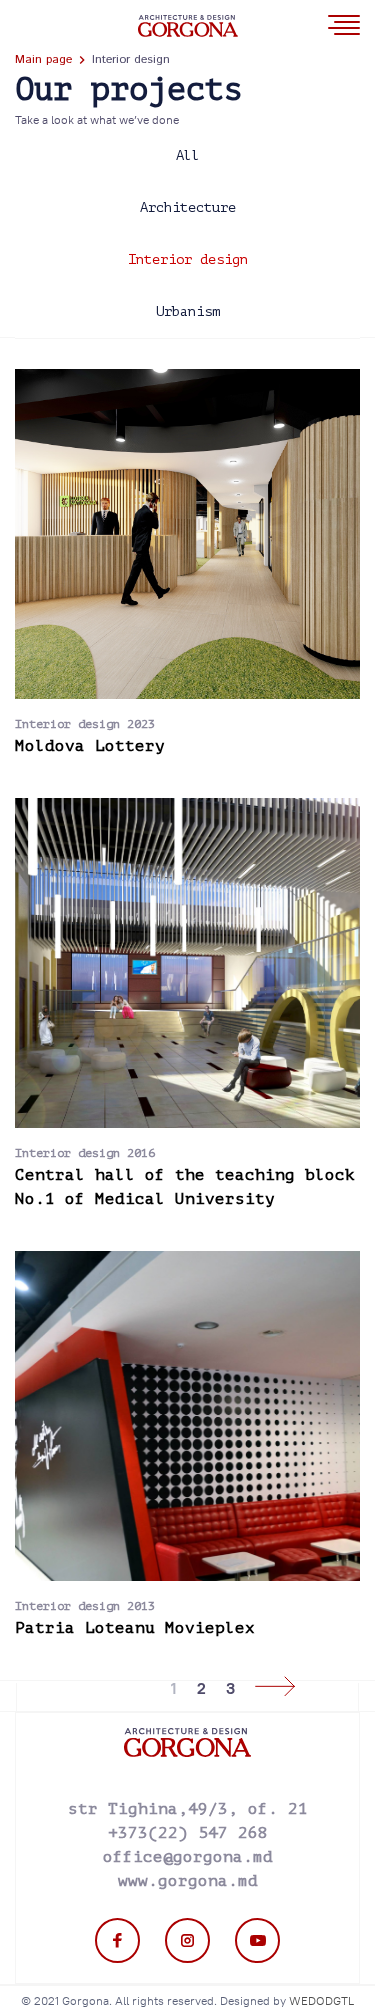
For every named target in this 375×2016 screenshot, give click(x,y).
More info (167, 534)
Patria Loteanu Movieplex (135, 1628)
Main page (43, 59)
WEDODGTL (321, 2000)
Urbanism (188, 311)
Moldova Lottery (90, 746)
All (188, 155)
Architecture (188, 207)
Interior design (188, 259)
